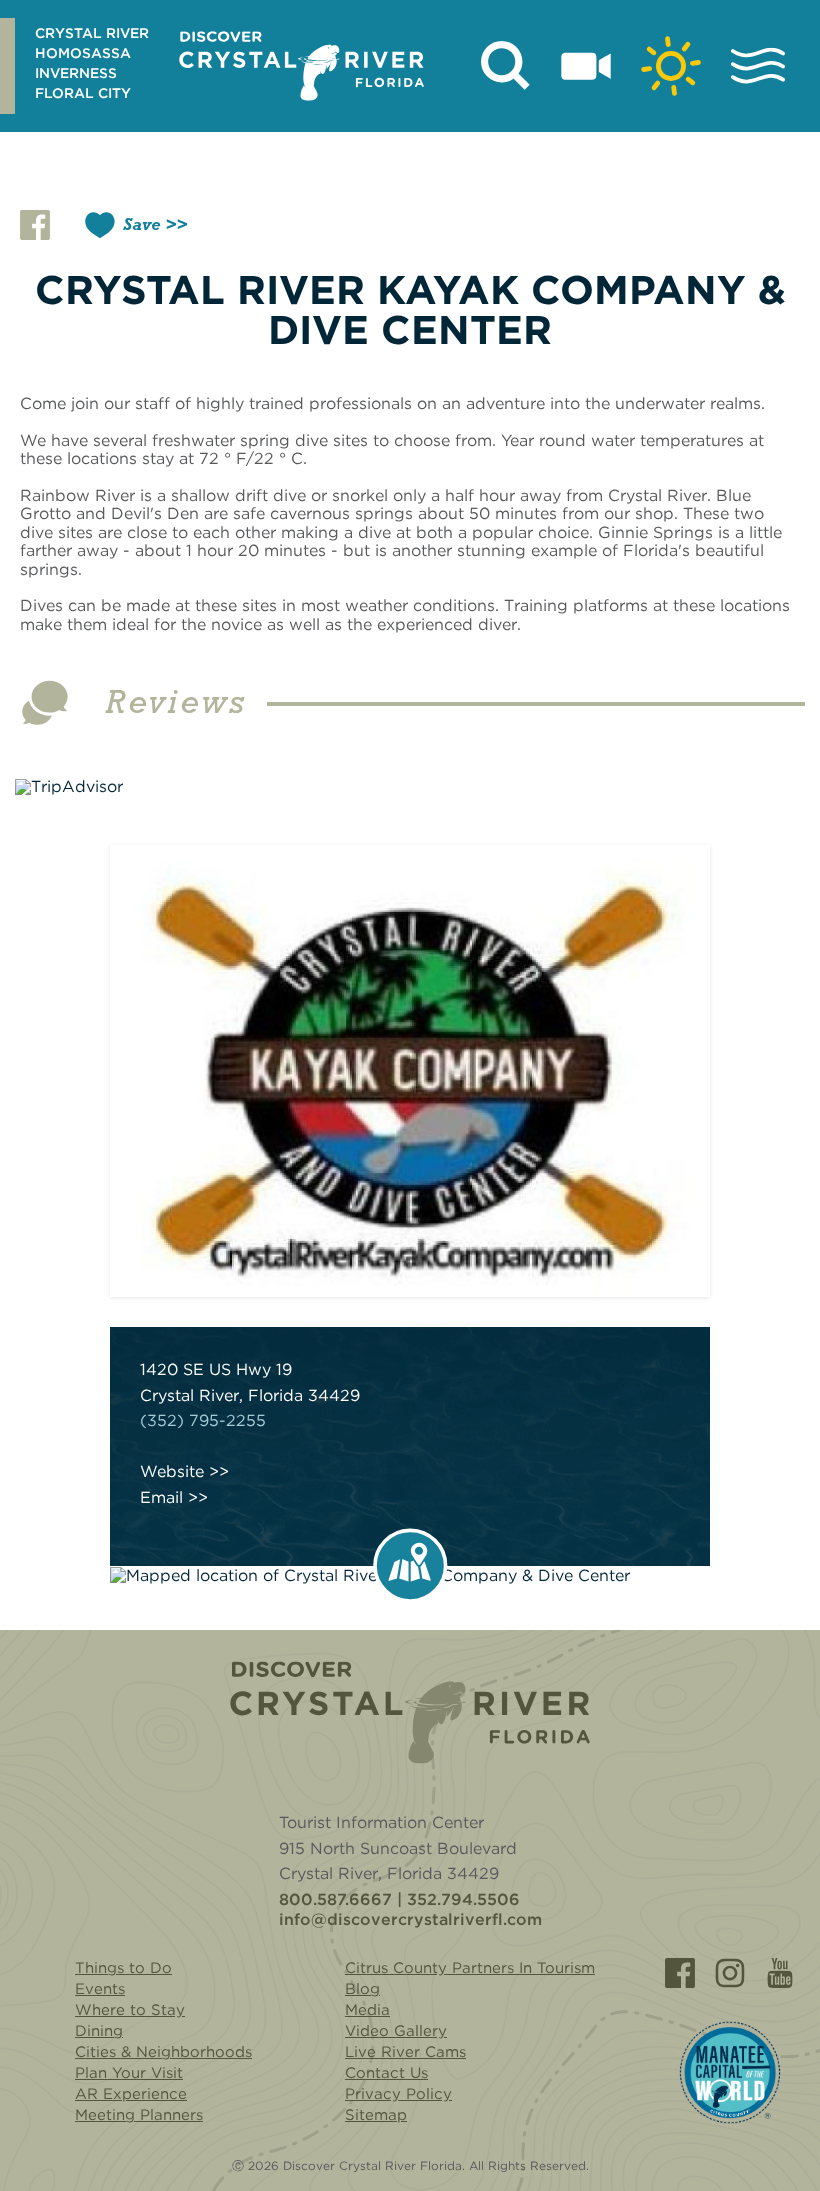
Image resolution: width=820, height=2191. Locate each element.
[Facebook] (680, 1973)
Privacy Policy (398, 2094)
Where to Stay (130, 2010)
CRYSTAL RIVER (92, 33)
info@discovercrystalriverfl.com (410, 1920)
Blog (362, 1989)
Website (172, 1472)
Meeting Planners (139, 2115)
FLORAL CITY (83, 93)
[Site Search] (506, 66)
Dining (99, 2031)
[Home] (410, 1712)
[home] (301, 66)
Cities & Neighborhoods (163, 2052)
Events (100, 1989)
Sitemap (376, 2115)
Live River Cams (405, 2052)
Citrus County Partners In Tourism (470, 1968)
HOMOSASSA (83, 53)
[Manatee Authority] (730, 2072)
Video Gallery (396, 2031)
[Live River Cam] (586, 66)
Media (367, 2010)
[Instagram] (730, 1973)
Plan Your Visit (129, 2073)
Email (161, 1498)
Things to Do (123, 1968)
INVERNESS (76, 73)
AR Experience (131, 2094)
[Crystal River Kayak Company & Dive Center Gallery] (410, 1071)
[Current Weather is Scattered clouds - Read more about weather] (671, 66)
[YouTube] (780, 1973)
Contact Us (386, 2073)
